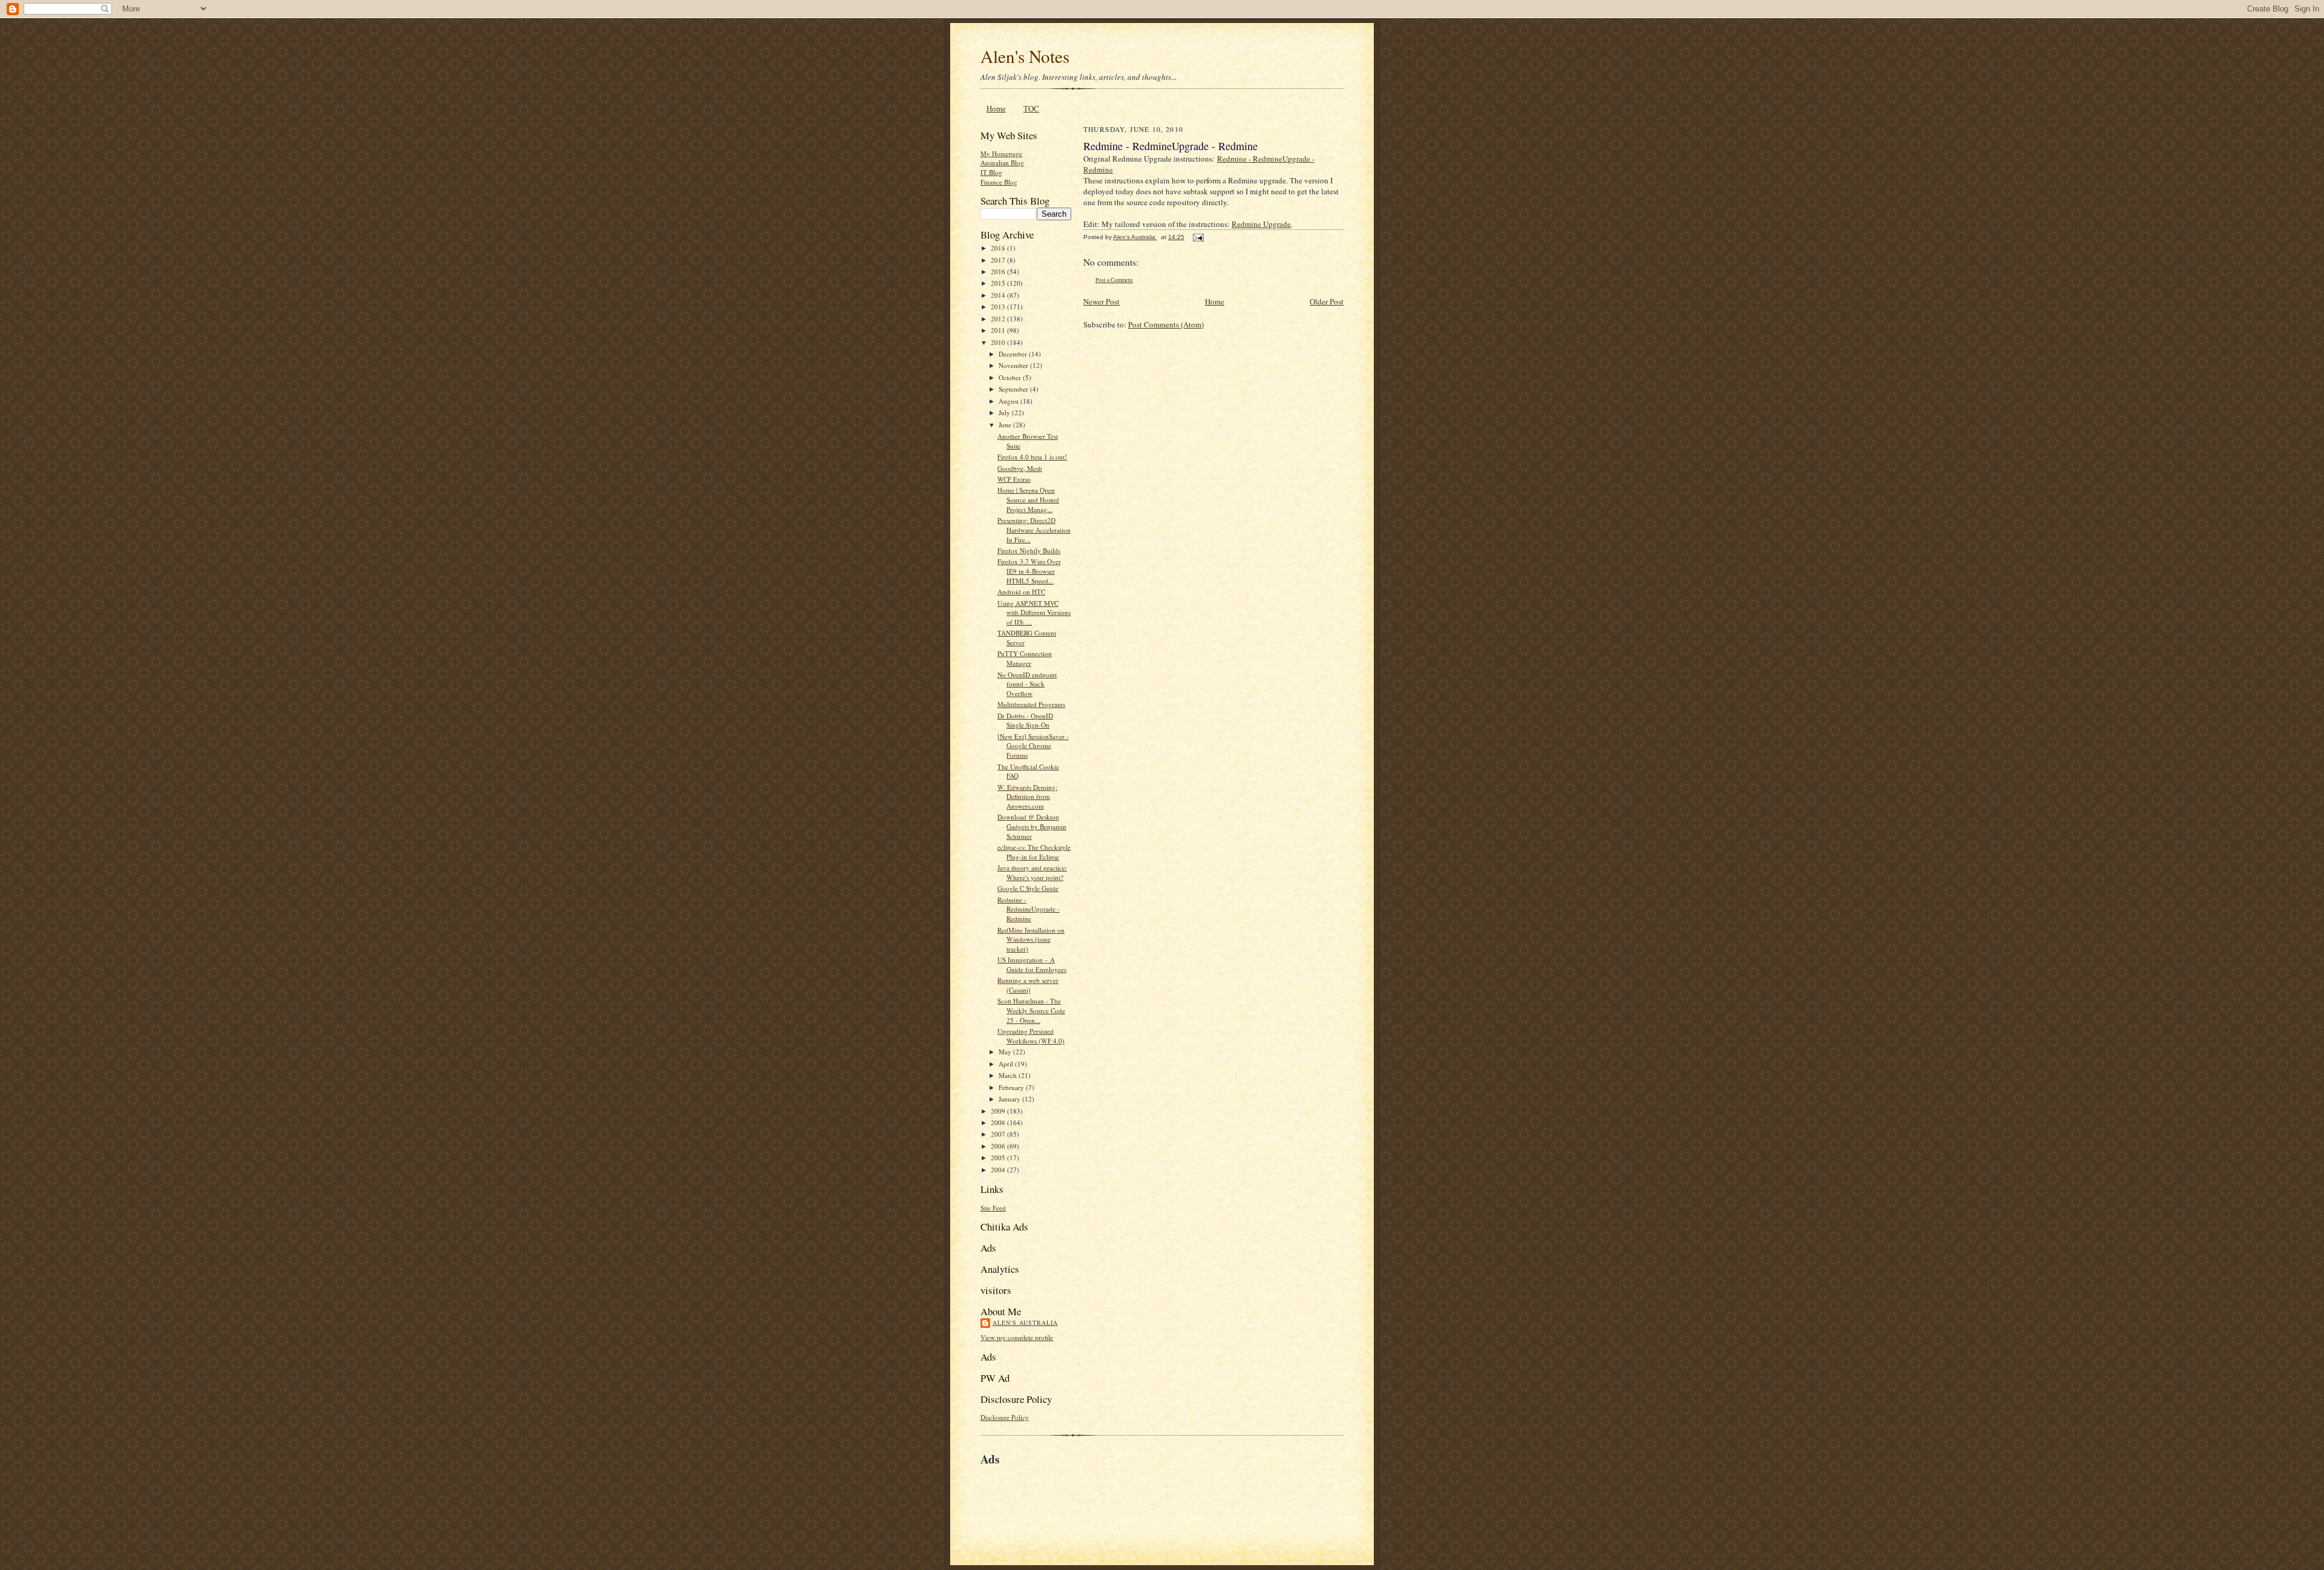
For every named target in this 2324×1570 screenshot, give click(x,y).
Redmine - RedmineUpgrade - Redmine (1029, 909)
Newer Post (1101, 301)
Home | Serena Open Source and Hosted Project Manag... (1028, 499)
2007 (999, 1134)
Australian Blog (1002, 163)
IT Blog (991, 172)
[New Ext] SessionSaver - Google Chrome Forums (1033, 746)
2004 (999, 1170)
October (1011, 377)
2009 (999, 1111)
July (1005, 412)
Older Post (1327, 301)
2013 (999, 307)
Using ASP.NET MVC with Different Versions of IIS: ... (1034, 613)
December (1014, 354)
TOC (1031, 108)
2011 (999, 330)
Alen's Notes (1025, 56)
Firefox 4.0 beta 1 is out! (1032, 457)
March (1009, 1075)
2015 (999, 283)
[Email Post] (1198, 237)
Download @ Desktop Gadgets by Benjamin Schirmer (1032, 826)
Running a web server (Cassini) (1028, 985)
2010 (999, 342)
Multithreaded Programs (1031, 704)
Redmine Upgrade (1261, 224)
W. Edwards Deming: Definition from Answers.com (1027, 796)
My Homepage (1001, 153)
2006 (999, 1146)
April (1007, 1064)
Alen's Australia (1025, 1322)
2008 (999, 1122)
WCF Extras (1014, 479)
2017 (999, 260)
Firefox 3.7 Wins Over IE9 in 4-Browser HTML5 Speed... (1029, 571)
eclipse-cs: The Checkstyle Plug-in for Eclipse (1034, 852)
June (1006, 425)
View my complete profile (1017, 1337)
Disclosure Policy (1005, 1417)
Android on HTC (1021, 592)
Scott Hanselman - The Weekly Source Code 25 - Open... (1031, 1010)
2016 (999, 271)
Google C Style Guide (1028, 888)
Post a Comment (1114, 280)
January (1010, 1099)
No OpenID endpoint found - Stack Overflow (1027, 684)
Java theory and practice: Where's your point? (1032, 872)
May (1006, 1052)
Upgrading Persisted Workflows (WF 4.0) (1031, 1036)
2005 (999, 1158)
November (1014, 365)
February (1012, 1087)
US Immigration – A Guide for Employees (1032, 964)
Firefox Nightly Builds (1029, 550)
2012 (999, 319)
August (1009, 401)
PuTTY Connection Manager (1025, 658)
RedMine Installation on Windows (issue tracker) (1031, 939)
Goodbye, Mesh (1020, 468)
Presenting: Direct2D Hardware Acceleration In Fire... (1034, 530)
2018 (999, 248)
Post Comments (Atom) (1166, 324)
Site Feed (993, 1208)
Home (996, 108)
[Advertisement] (1122, 1496)
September (1014, 389)
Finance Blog (999, 182)
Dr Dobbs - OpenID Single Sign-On (1025, 721)
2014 (999, 295)
